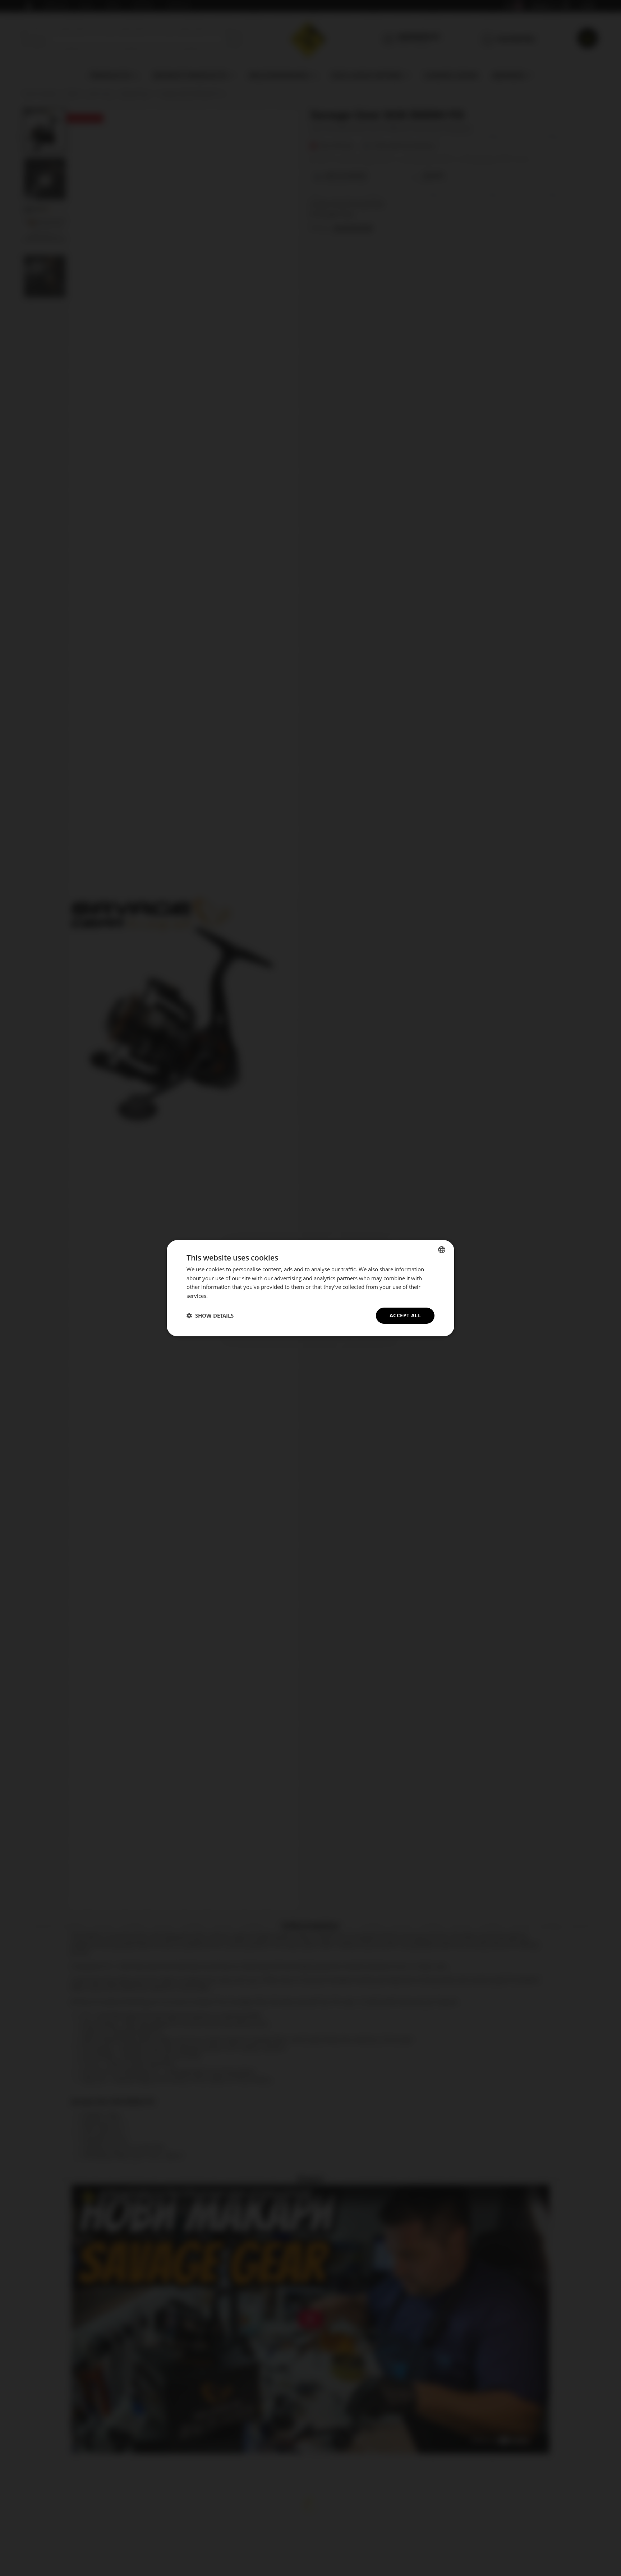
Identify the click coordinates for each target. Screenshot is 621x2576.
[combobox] (442, 1249)
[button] (210, 1315)
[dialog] (310, 1288)
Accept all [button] (405, 1315)
